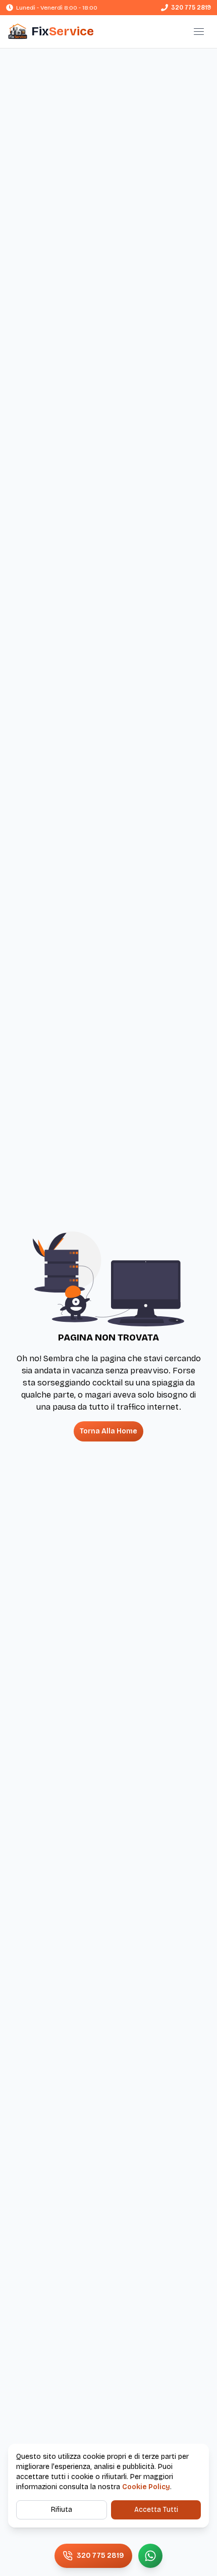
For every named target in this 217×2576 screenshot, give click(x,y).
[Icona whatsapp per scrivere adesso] (150, 2556)
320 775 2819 (191, 8)
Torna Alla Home (108, 1431)
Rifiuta (62, 2510)
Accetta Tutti (156, 2510)
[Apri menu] (199, 31)
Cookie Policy (146, 2487)
